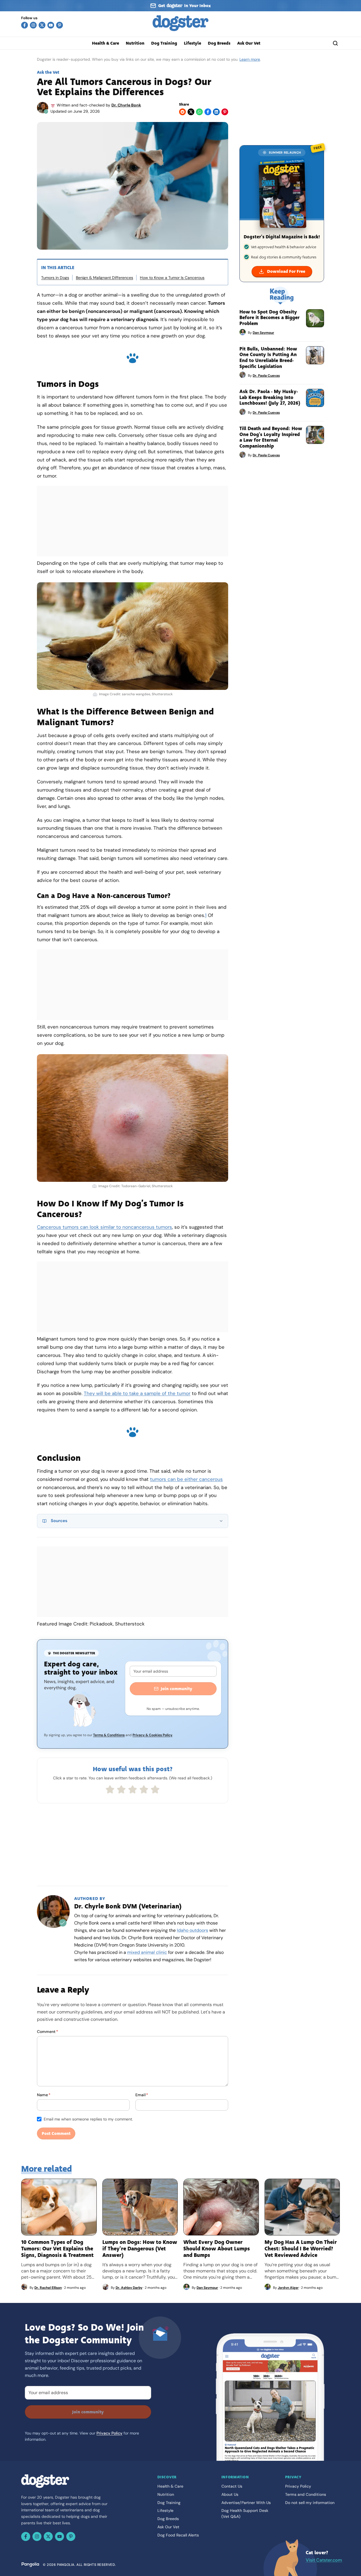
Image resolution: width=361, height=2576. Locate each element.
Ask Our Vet (249, 43)
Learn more (250, 59)
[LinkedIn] (216, 112)
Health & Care (105, 43)
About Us (230, 2494)
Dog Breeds (219, 43)
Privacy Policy (109, 2433)
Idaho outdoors (192, 1930)
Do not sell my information (310, 2503)
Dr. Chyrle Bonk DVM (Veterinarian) (128, 1906)
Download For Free (286, 271)
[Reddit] (182, 112)
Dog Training (164, 43)
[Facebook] (25, 25)
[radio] (110, 1790)
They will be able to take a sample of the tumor (137, 1393)
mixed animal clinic (147, 1952)
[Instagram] (33, 25)
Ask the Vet (48, 72)
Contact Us (232, 2486)
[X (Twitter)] (42, 25)
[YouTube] (51, 25)
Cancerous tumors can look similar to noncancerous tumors (104, 1227)
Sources (59, 1521)
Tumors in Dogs (55, 278)
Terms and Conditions (306, 2494)
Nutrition (135, 43)
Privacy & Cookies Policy (152, 1735)
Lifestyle (192, 43)
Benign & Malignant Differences (104, 278)
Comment (48, 2032)
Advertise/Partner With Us (246, 2503)
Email (142, 2095)
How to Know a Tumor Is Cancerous (172, 278)
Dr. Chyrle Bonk (126, 105)
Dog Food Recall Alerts (178, 2535)
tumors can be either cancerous (186, 1479)
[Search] (335, 43)
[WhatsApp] (199, 112)
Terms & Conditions (109, 1735)
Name (44, 2095)
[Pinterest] (60, 25)
